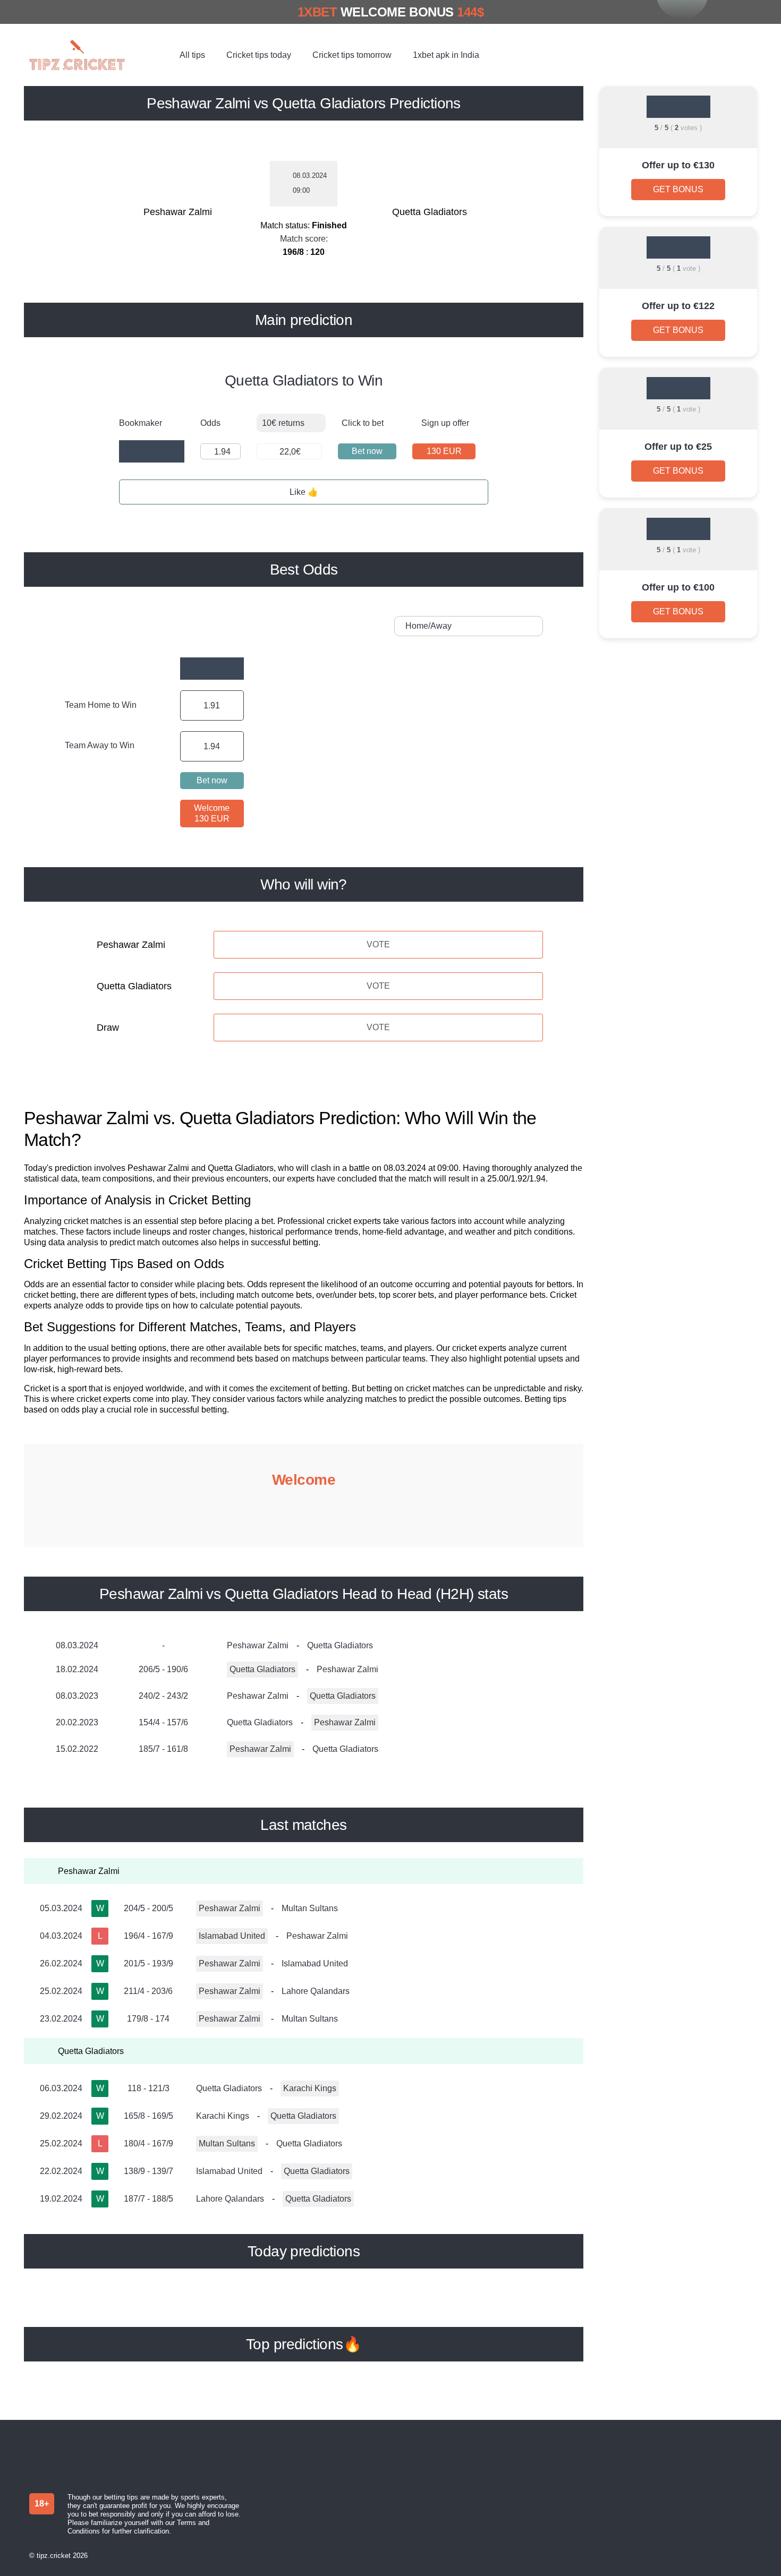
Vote (378, 944)
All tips (192, 55)
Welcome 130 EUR (212, 813)
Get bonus (678, 189)
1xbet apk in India (446, 55)
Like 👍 (304, 492)
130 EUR (444, 451)
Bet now (367, 451)
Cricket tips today (259, 55)
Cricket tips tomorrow (352, 55)
